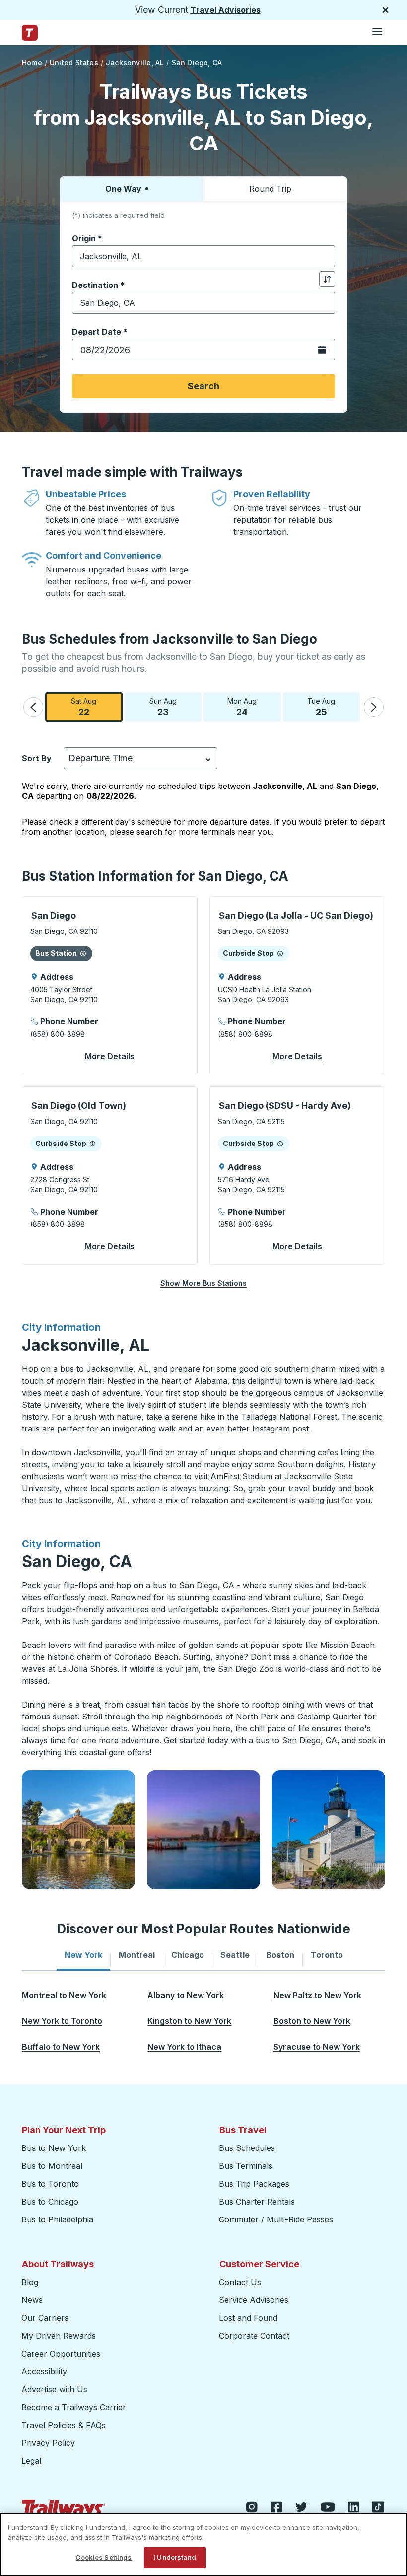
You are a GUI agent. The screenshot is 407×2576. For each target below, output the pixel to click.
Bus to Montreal (52, 2166)
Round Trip (270, 189)
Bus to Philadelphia (57, 2219)
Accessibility (44, 2371)
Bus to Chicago (50, 2202)
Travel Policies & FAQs (64, 2425)
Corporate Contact (254, 2336)
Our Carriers (45, 2318)
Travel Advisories (226, 10)
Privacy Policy (48, 2443)
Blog (30, 2282)
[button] (33, 707)
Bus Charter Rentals (257, 2202)
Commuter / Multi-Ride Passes (276, 2219)
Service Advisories (254, 2300)
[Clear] (324, 256)
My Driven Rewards (59, 2336)
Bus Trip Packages (254, 2184)
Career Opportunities (61, 2354)
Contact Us (240, 2282)
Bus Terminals (246, 2166)
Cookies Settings (103, 2557)
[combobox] (203, 256)
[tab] (83, 1955)
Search (203, 386)
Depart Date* (100, 332)
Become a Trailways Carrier (75, 2407)
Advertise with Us (54, 2389)
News (32, 2300)
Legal (31, 2461)
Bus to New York (54, 2148)
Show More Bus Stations (203, 1283)
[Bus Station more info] (83, 953)
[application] (110, 985)
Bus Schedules (247, 2148)
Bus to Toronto (50, 2184)
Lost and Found (248, 2318)
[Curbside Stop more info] (280, 953)
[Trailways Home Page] (30, 33)
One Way (123, 189)
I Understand (175, 2557)
